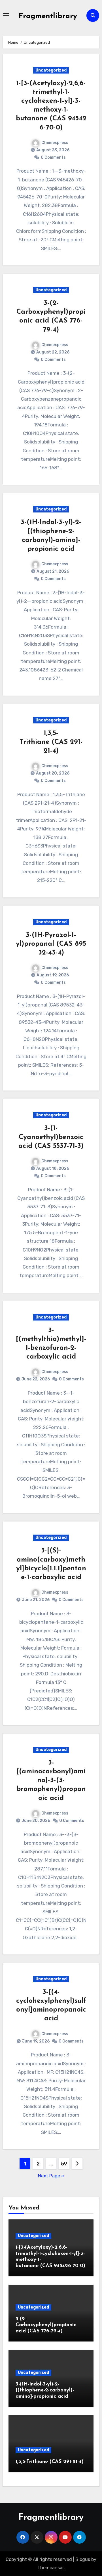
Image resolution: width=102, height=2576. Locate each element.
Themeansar (51, 2568)
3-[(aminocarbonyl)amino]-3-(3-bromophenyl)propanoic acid (51, 1781)
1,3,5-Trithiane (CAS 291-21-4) (51, 742)
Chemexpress (55, 143)
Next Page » (51, 2176)
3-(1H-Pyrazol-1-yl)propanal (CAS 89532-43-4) (51, 944)
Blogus (83, 2559)
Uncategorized (51, 70)
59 (64, 2164)
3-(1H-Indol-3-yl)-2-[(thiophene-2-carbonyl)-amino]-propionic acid (45, 2390)
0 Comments (53, 157)
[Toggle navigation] (6, 15)
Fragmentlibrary (48, 16)
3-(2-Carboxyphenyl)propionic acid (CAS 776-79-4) (46, 2325)
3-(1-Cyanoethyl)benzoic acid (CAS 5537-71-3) (51, 1137)
